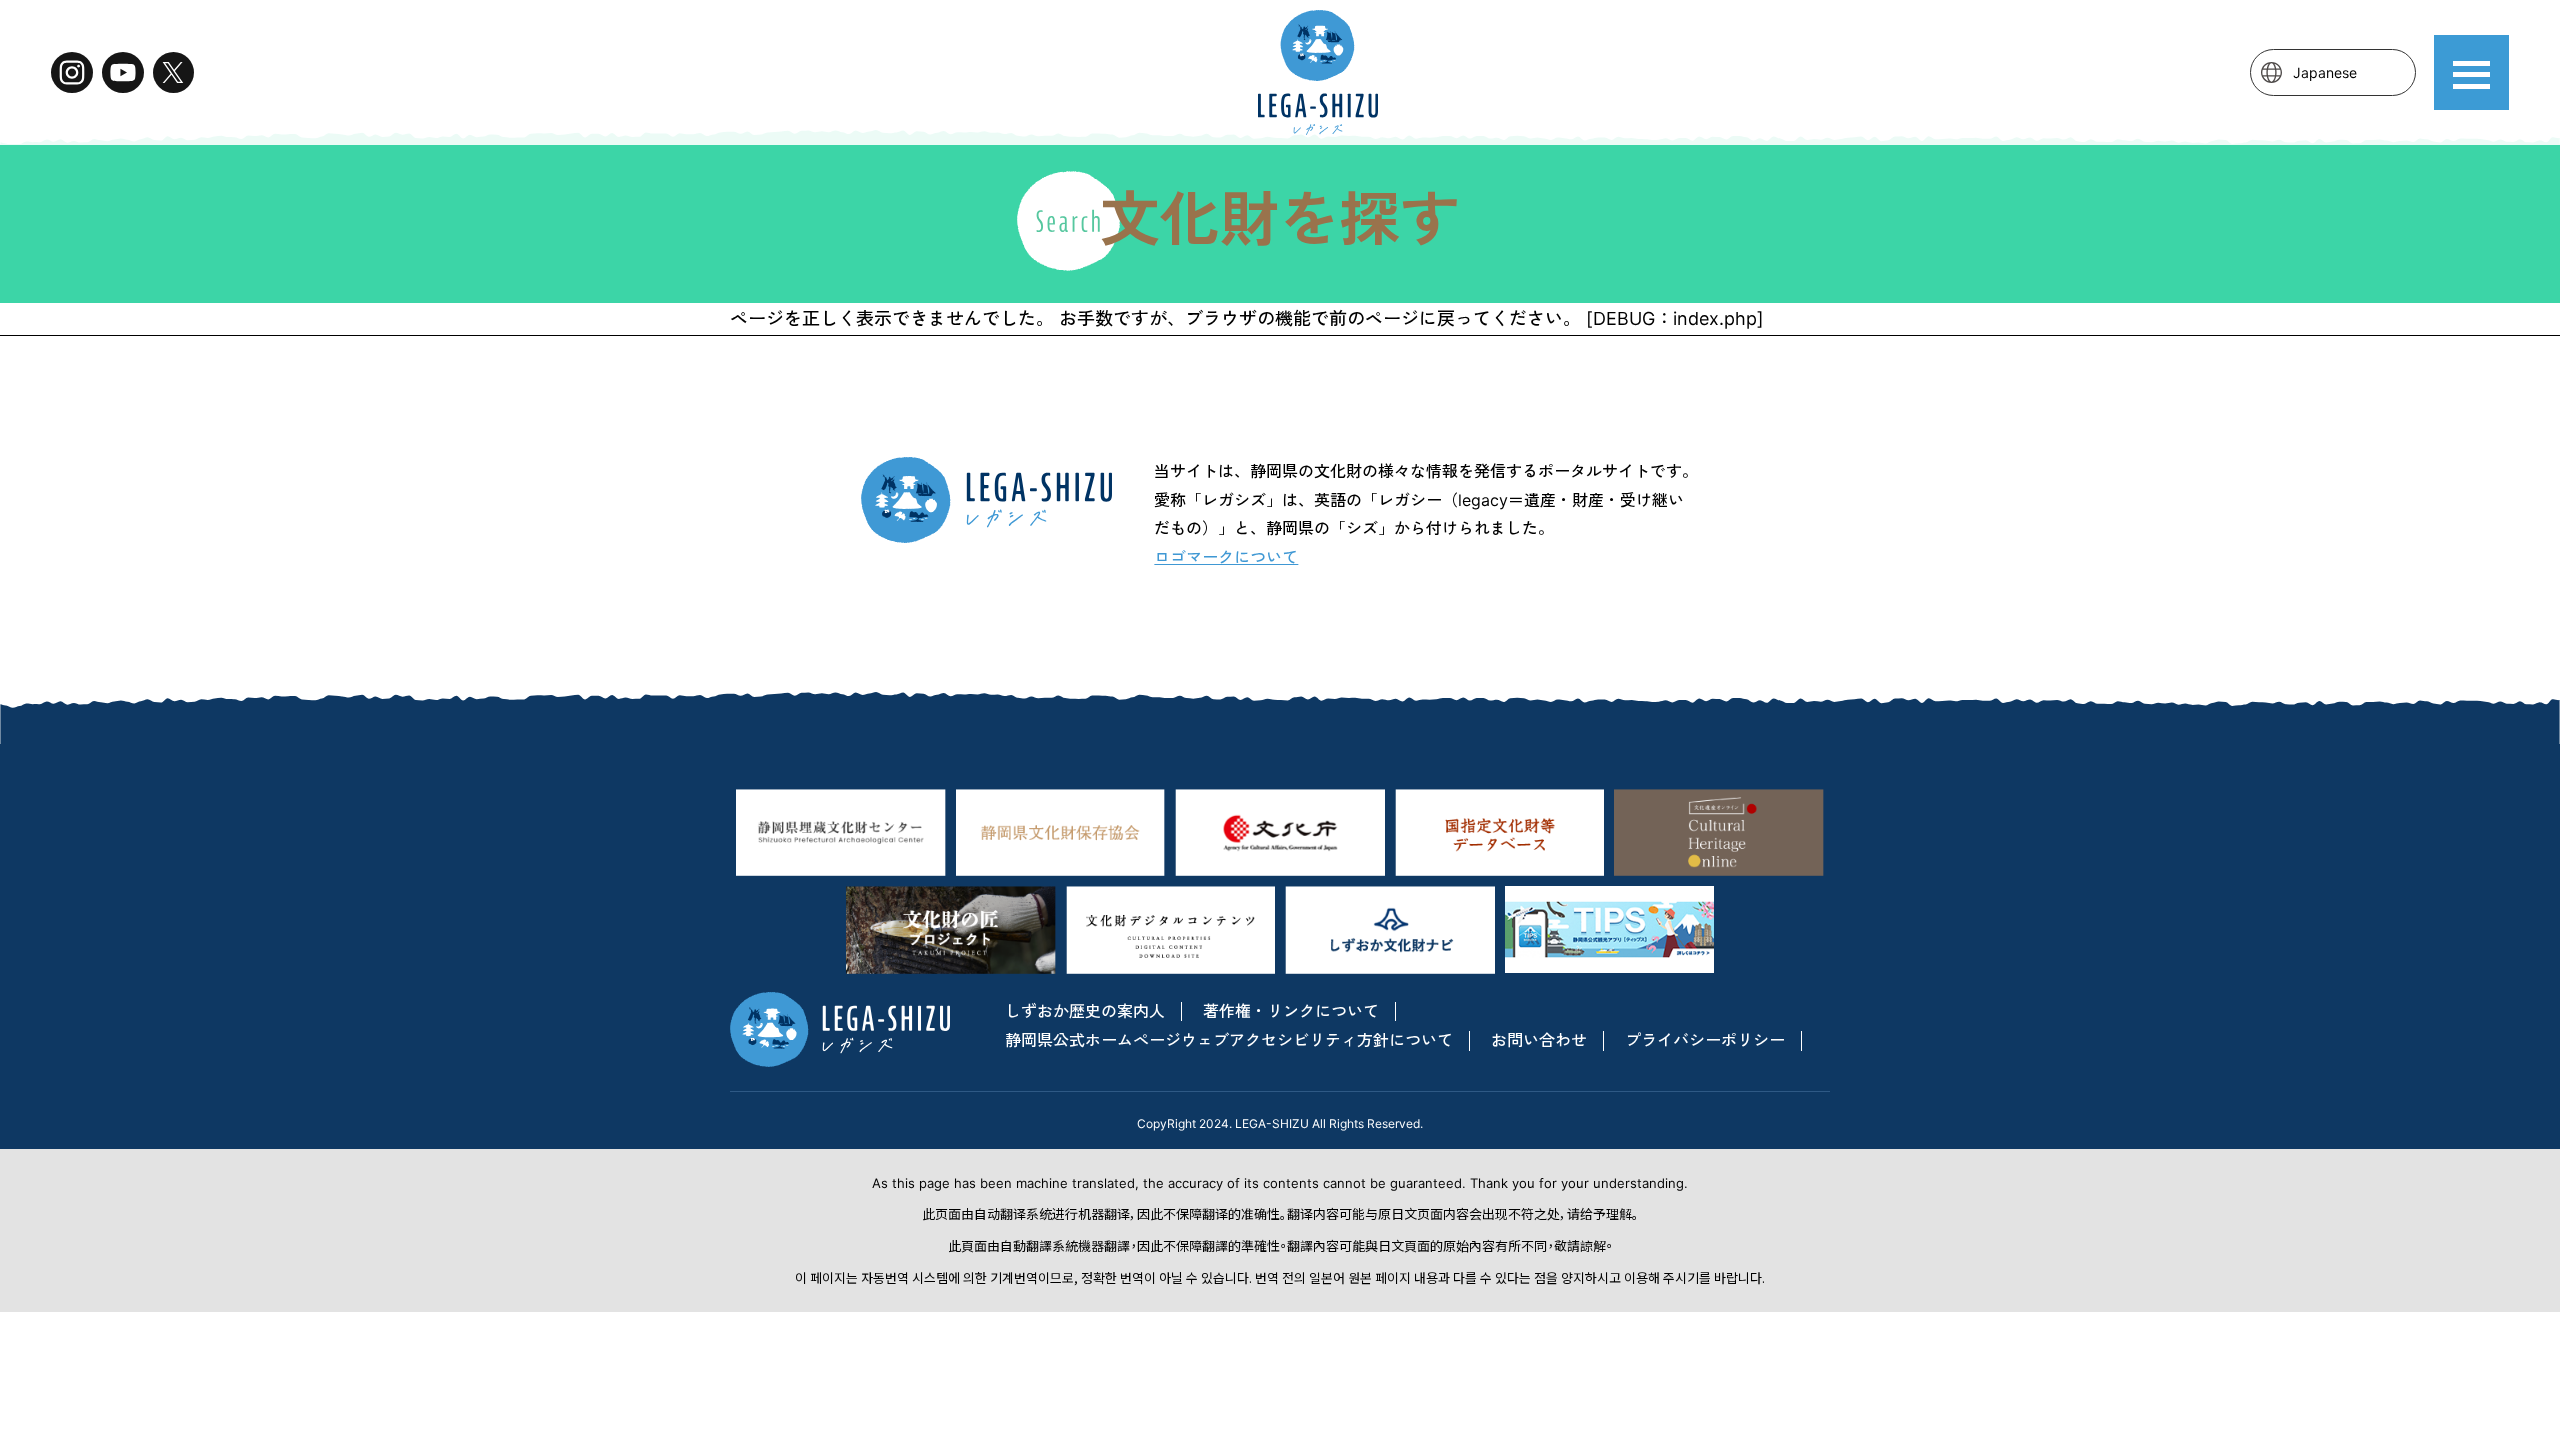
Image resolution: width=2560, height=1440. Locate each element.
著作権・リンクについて (1291, 1011)
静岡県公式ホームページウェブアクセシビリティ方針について (1229, 1040)
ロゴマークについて (1226, 557)
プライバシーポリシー (1705, 1040)
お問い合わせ (1539, 1040)
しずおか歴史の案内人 (1085, 1011)
